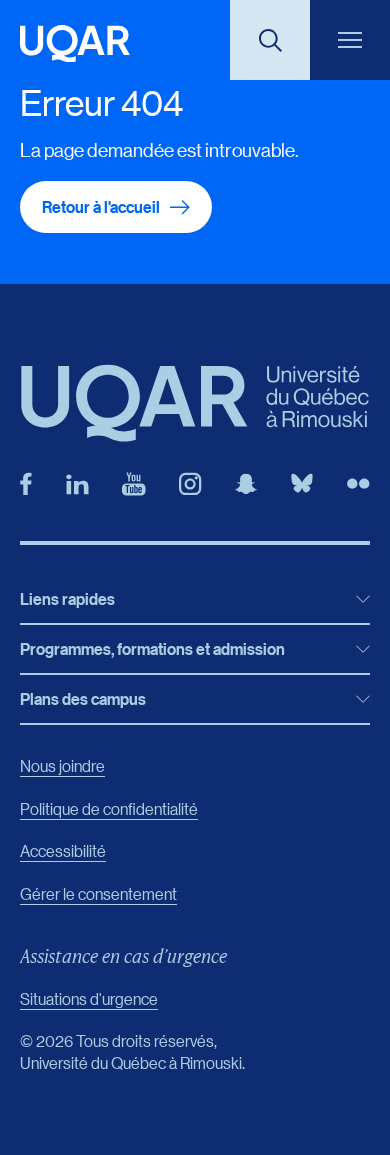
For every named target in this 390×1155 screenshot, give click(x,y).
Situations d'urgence (89, 998)
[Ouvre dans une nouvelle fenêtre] (26, 484)
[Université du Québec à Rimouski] (75, 43)
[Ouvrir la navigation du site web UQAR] (350, 40)
